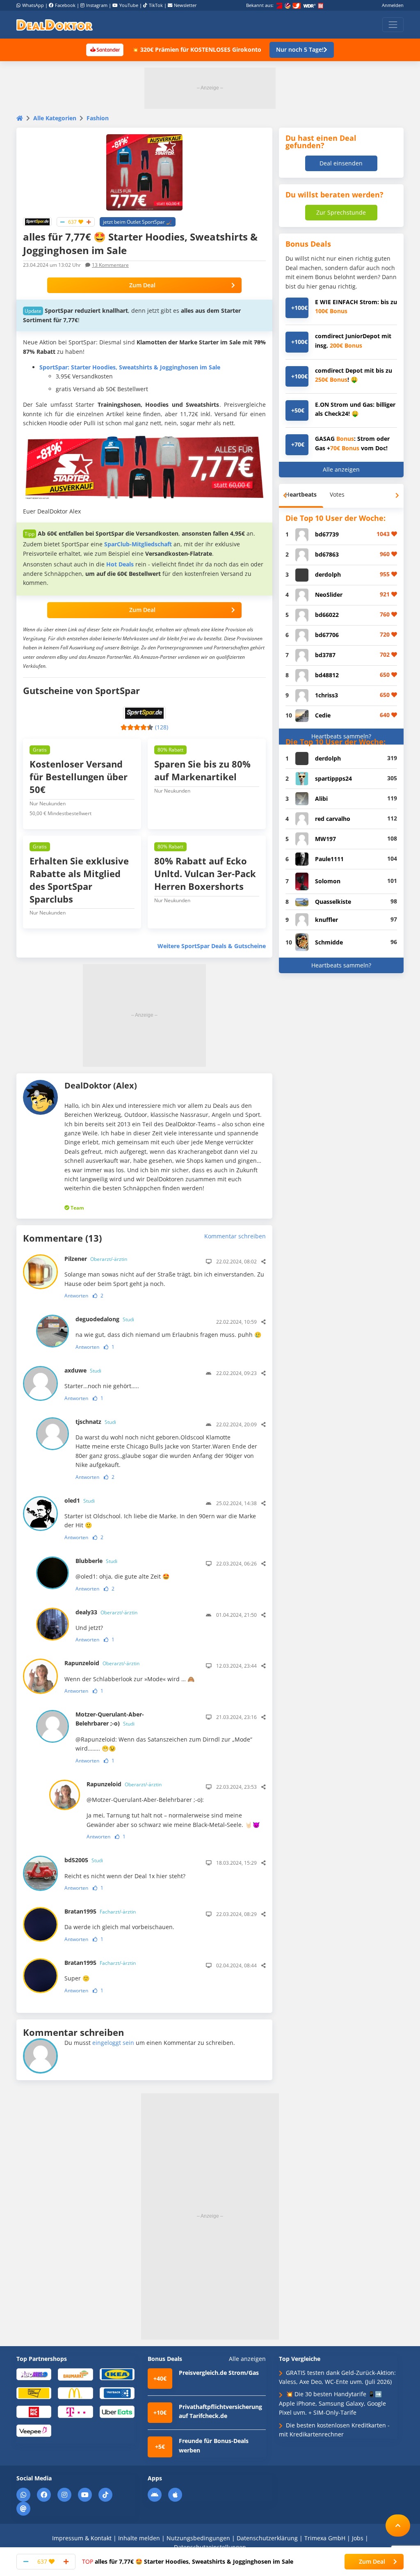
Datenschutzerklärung (267, 2538)
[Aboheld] (34, 2374)
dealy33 (106, 1612)
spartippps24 (333, 778)
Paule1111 (329, 859)
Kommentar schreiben (235, 1236)
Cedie (323, 715)
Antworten (76, 1296)
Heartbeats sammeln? (341, 736)
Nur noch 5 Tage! (300, 49)
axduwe (83, 1370)
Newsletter (185, 5)
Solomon (328, 881)
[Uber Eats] (117, 2411)
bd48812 (327, 675)
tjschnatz (96, 1422)
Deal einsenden (341, 163)
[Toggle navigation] (393, 25)
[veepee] (34, 2430)
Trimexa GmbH (325, 2538)
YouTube (129, 5)
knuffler (326, 920)
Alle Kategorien (55, 118)
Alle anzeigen (341, 469)
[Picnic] (34, 2411)
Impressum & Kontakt (82, 2538)
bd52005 (84, 1860)
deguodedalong (105, 1319)
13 (110, 265)
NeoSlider (329, 595)
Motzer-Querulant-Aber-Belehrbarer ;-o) (110, 1719)
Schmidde (329, 942)
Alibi (321, 799)
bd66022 (327, 615)
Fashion (98, 118)
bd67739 (327, 534)
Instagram (97, 5)
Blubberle (96, 1561)
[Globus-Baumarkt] (75, 2374)
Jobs (358, 2538)
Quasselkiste (333, 902)
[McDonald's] (75, 2393)
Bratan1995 (100, 1911)
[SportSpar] (37, 221)
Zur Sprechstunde (341, 212)
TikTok (156, 5)
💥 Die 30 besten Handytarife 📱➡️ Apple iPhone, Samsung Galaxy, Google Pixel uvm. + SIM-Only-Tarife (332, 2403)
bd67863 (327, 554)
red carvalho (333, 819)
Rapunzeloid (102, 1663)
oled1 (80, 1500)
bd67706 (327, 635)
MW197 (325, 839)
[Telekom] (75, 2411)
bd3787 (325, 655)
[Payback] (117, 2393)
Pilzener (96, 1259)
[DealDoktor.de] (55, 25)
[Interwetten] (34, 2393)
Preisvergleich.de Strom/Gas (219, 2373)
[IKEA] (117, 2374)
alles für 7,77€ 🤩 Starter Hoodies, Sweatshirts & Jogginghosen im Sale (188, 2561)
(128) (162, 727)
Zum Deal (142, 285)
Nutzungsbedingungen (198, 2538)
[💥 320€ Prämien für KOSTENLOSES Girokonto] (105, 49)
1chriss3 (326, 695)
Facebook (65, 5)
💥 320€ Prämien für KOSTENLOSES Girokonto (196, 49)
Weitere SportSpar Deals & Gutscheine (212, 946)
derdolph (328, 574)
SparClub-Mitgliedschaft (138, 544)
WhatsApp (33, 5)
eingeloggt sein (113, 2043)
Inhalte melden (139, 2538)
